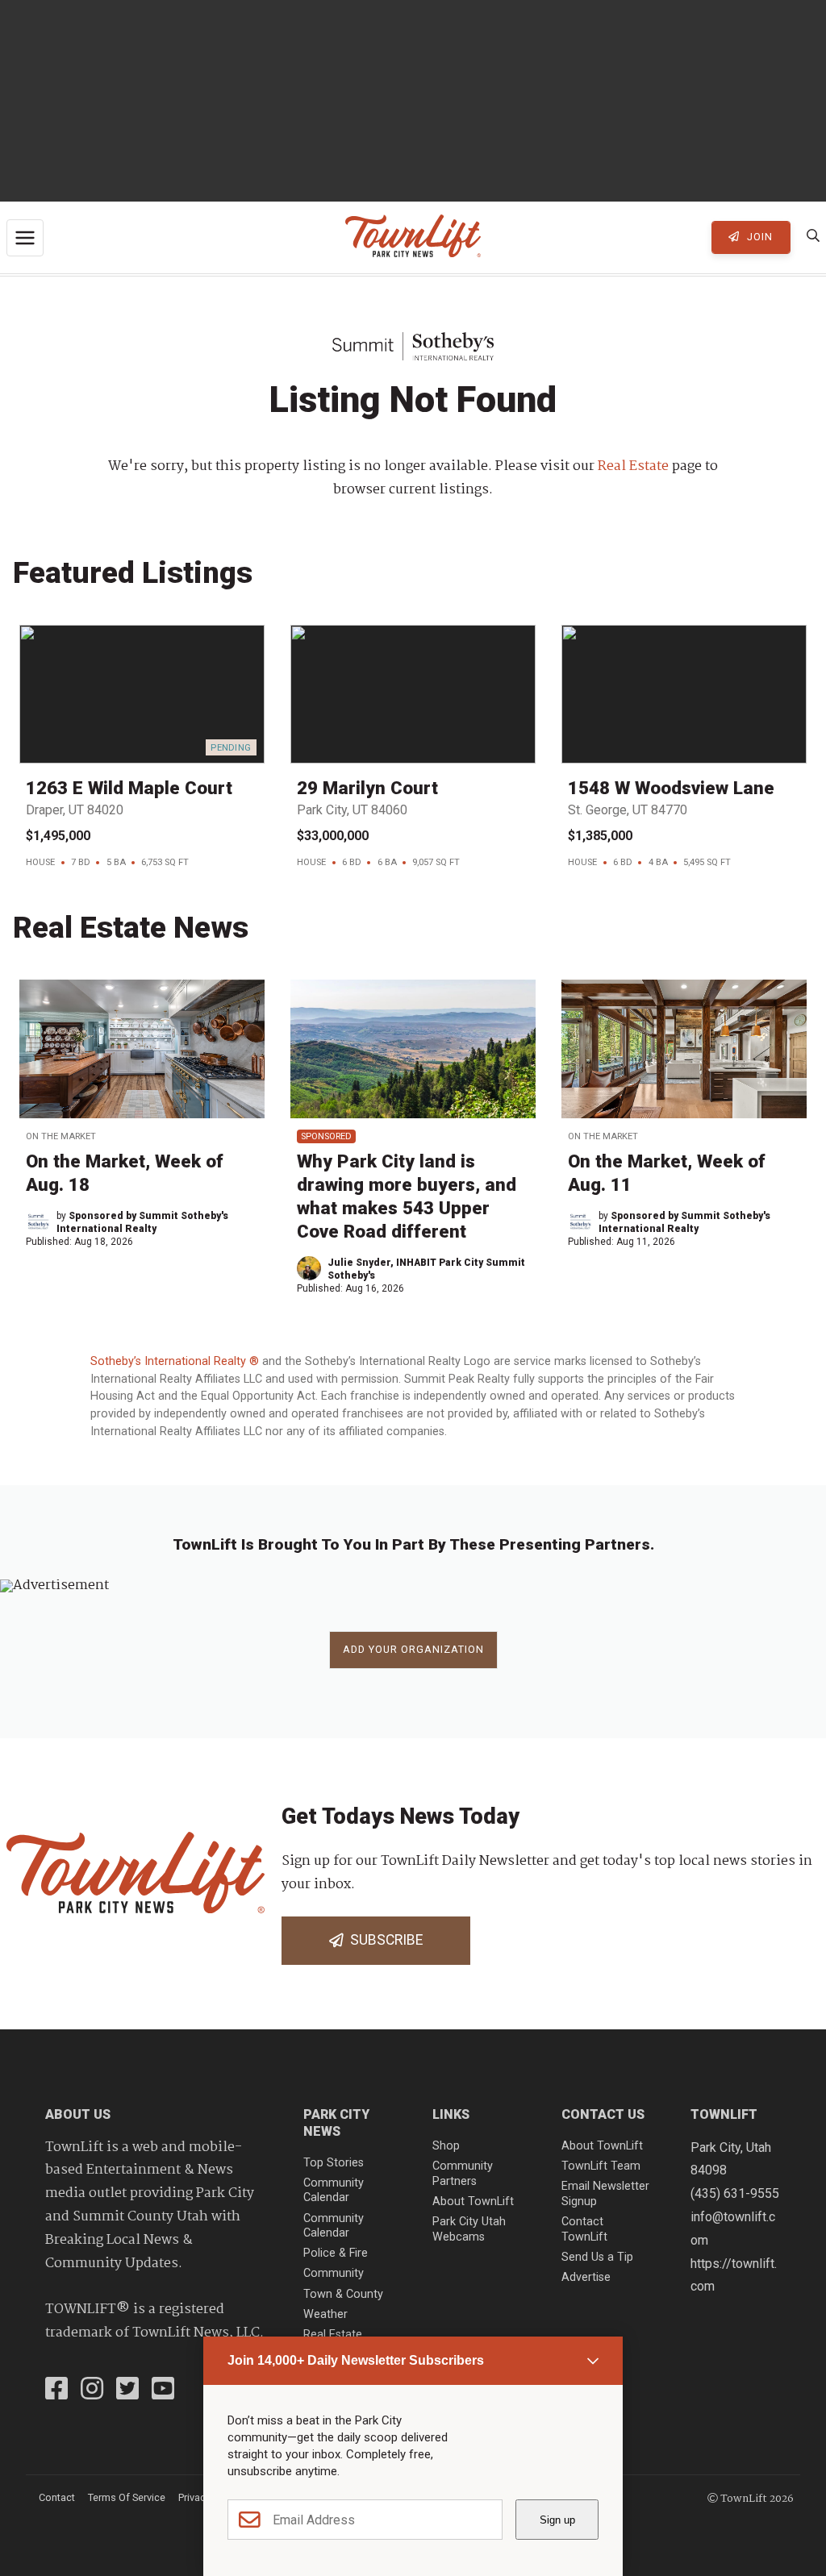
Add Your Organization (413, 1649)
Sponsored (326, 1136)
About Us (78, 2114)
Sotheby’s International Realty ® (176, 1361)
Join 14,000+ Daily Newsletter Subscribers (356, 2360)
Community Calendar (334, 2191)
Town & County (343, 2294)
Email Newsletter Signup (605, 2194)
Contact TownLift (584, 2229)
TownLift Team (601, 2166)
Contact (57, 2497)
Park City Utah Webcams (469, 2229)
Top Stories (334, 2163)
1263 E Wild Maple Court (129, 788)
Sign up (557, 2520)
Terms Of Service (127, 2497)
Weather (325, 2314)
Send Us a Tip (597, 2257)
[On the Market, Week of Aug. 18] (142, 1049)
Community (334, 2273)
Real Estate (633, 466)
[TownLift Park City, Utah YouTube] (163, 2391)
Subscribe (383, 1940)
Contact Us (603, 2114)
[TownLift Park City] (413, 237)
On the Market (61, 1136)
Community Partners (463, 2174)
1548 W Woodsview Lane (671, 788)
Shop (446, 2146)
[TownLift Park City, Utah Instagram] (92, 2391)
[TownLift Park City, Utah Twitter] (127, 2391)
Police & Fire (336, 2253)
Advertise (586, 2277)
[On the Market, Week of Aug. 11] (684, 1049)
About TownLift (473, 2201)
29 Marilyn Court (367, 788)
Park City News (336, 2123)
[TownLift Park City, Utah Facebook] (56, 2391)
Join (758, 237)
